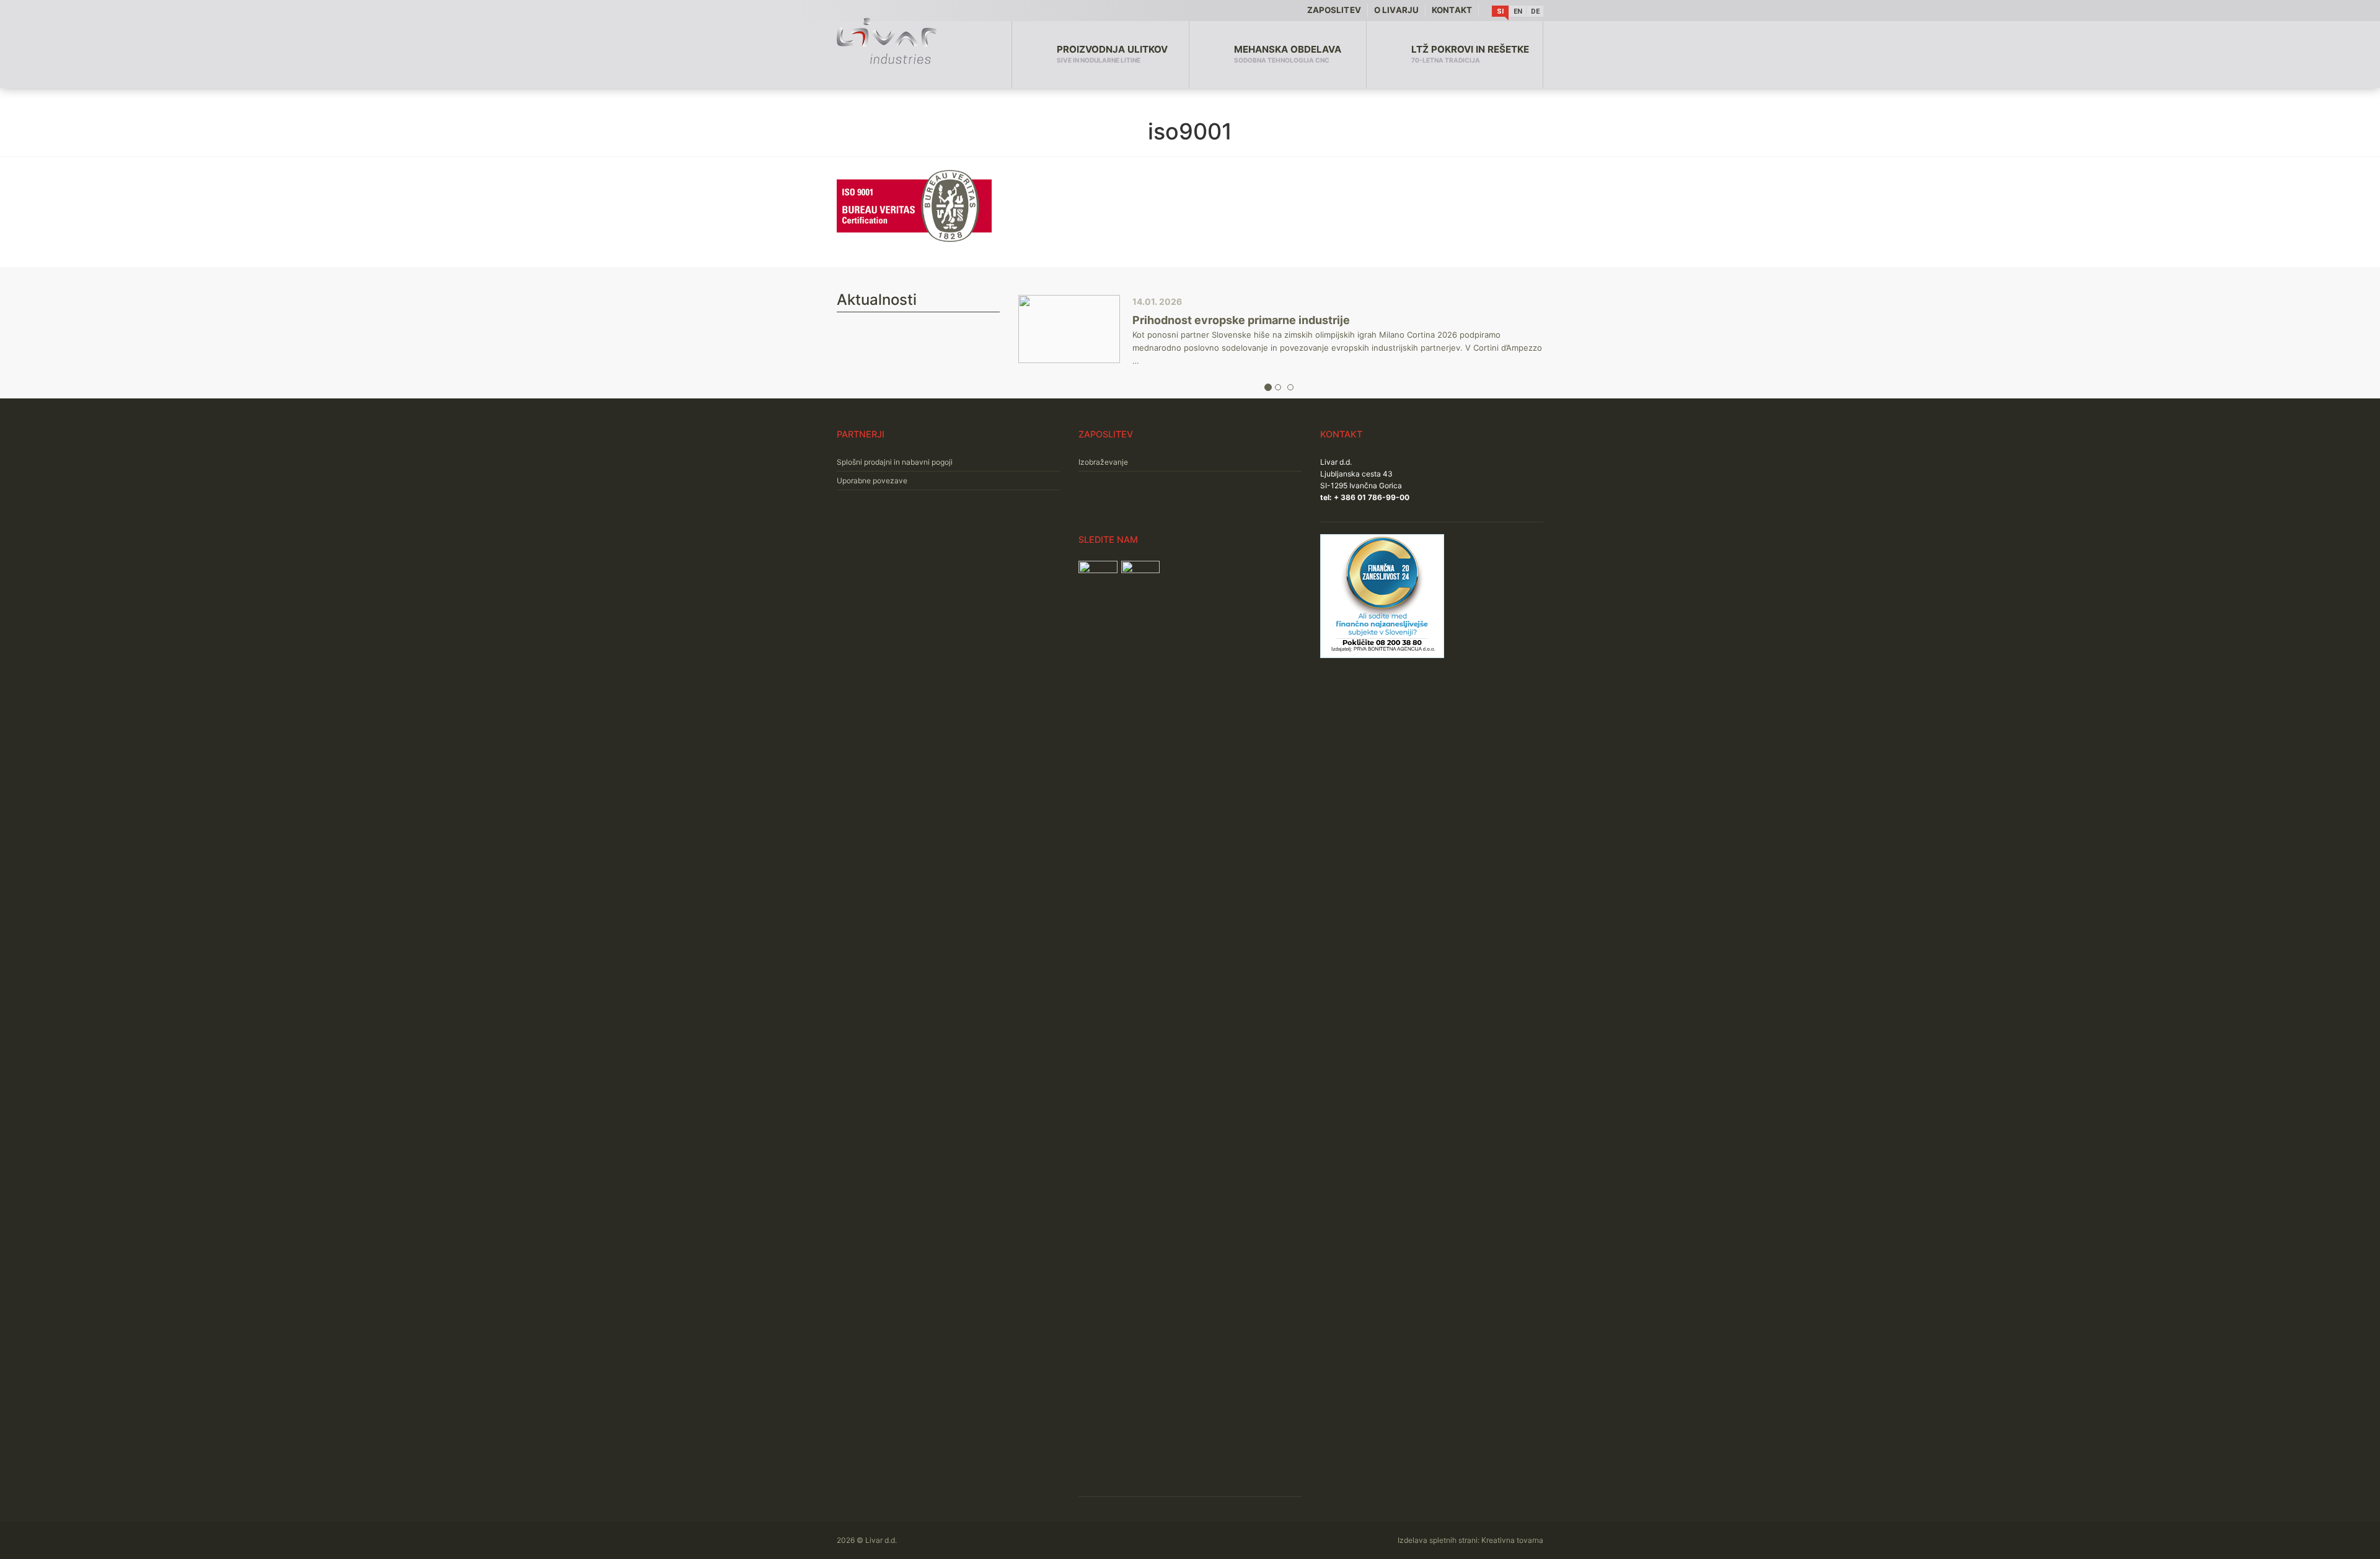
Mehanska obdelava (1288, 54)
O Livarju (1396, 10)
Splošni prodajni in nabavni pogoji (895, 462)
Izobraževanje (1103, 462)
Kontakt (1452, 10)
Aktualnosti (877, 300)
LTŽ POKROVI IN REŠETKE (1470, 54)
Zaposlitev (1334, 10)
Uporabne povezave (872, 481)
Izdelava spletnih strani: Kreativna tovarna (1470, 1540)
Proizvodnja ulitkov (1112, 54)
